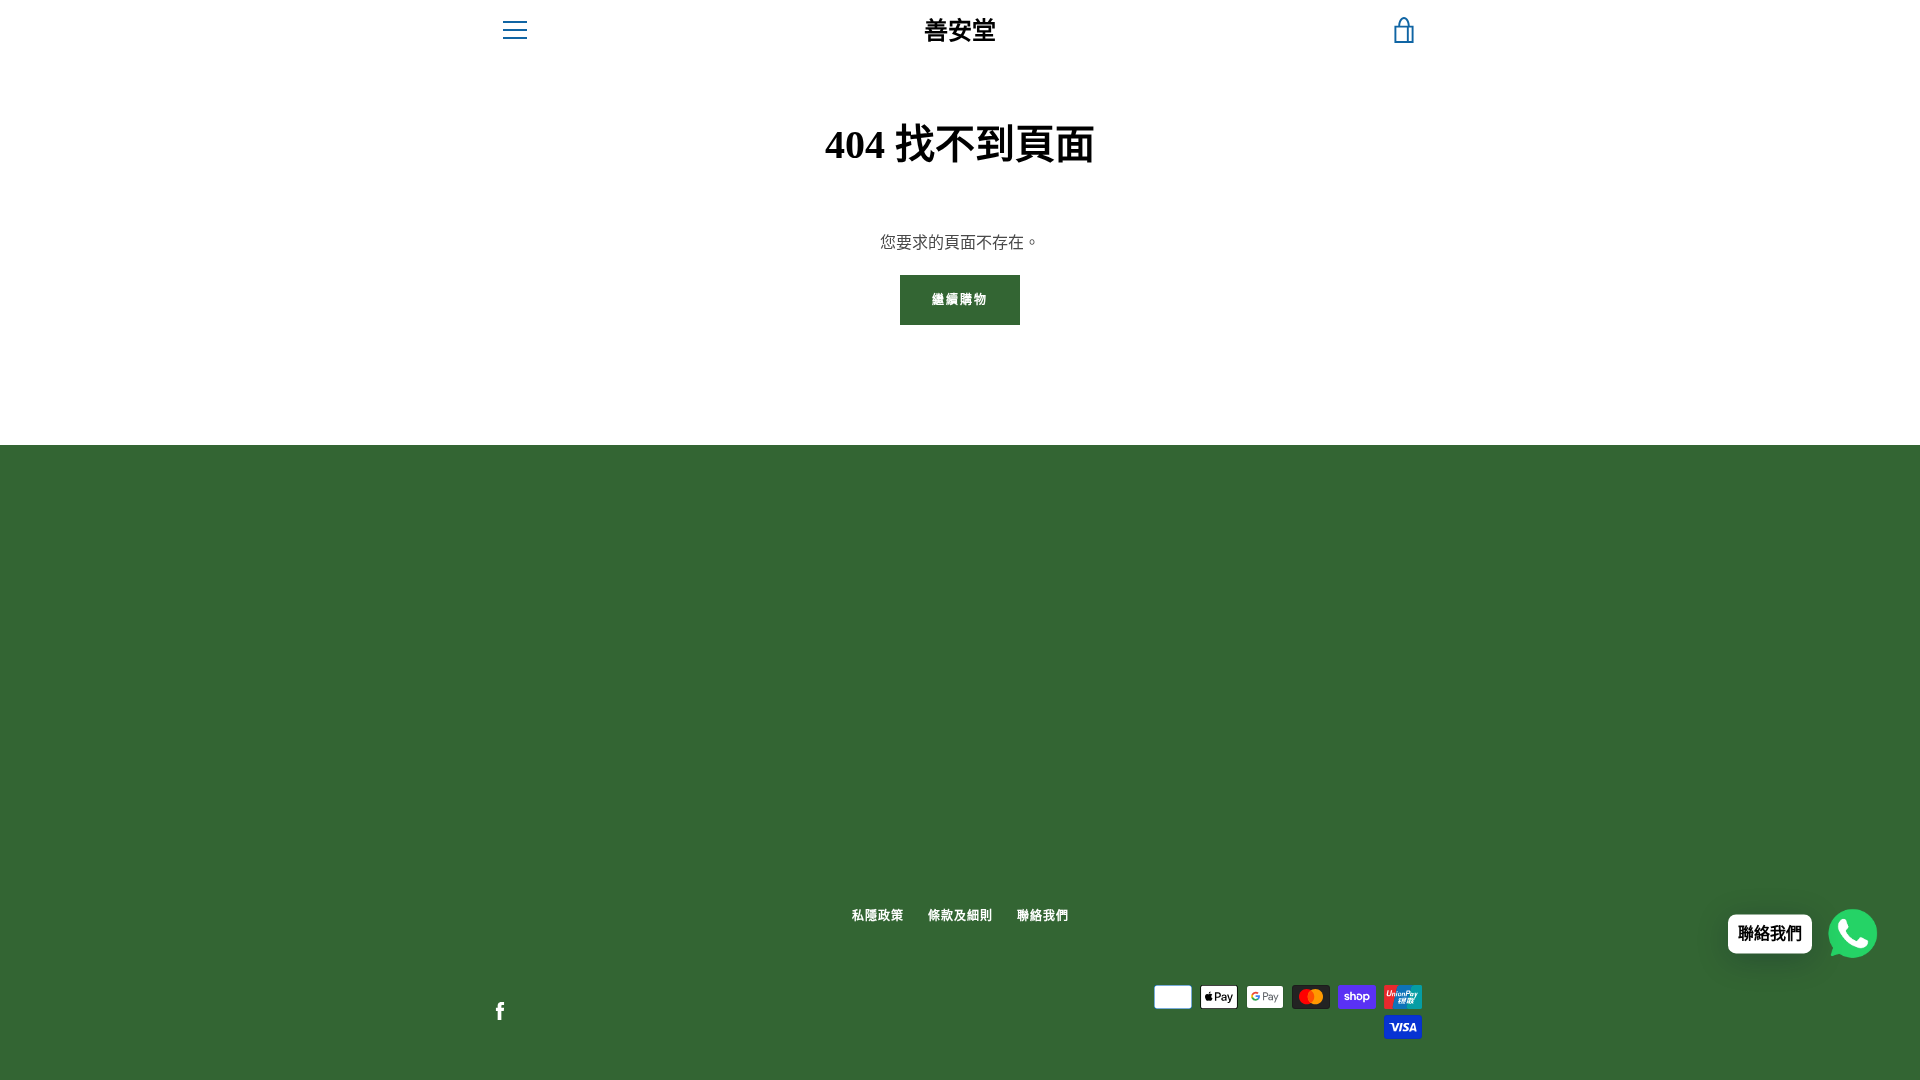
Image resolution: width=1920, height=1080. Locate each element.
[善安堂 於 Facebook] (500, 1010)
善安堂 (960, 30)
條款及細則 (960, 915)
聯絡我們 (1043, 915)
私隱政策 (878, 915)
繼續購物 (960, 299)
